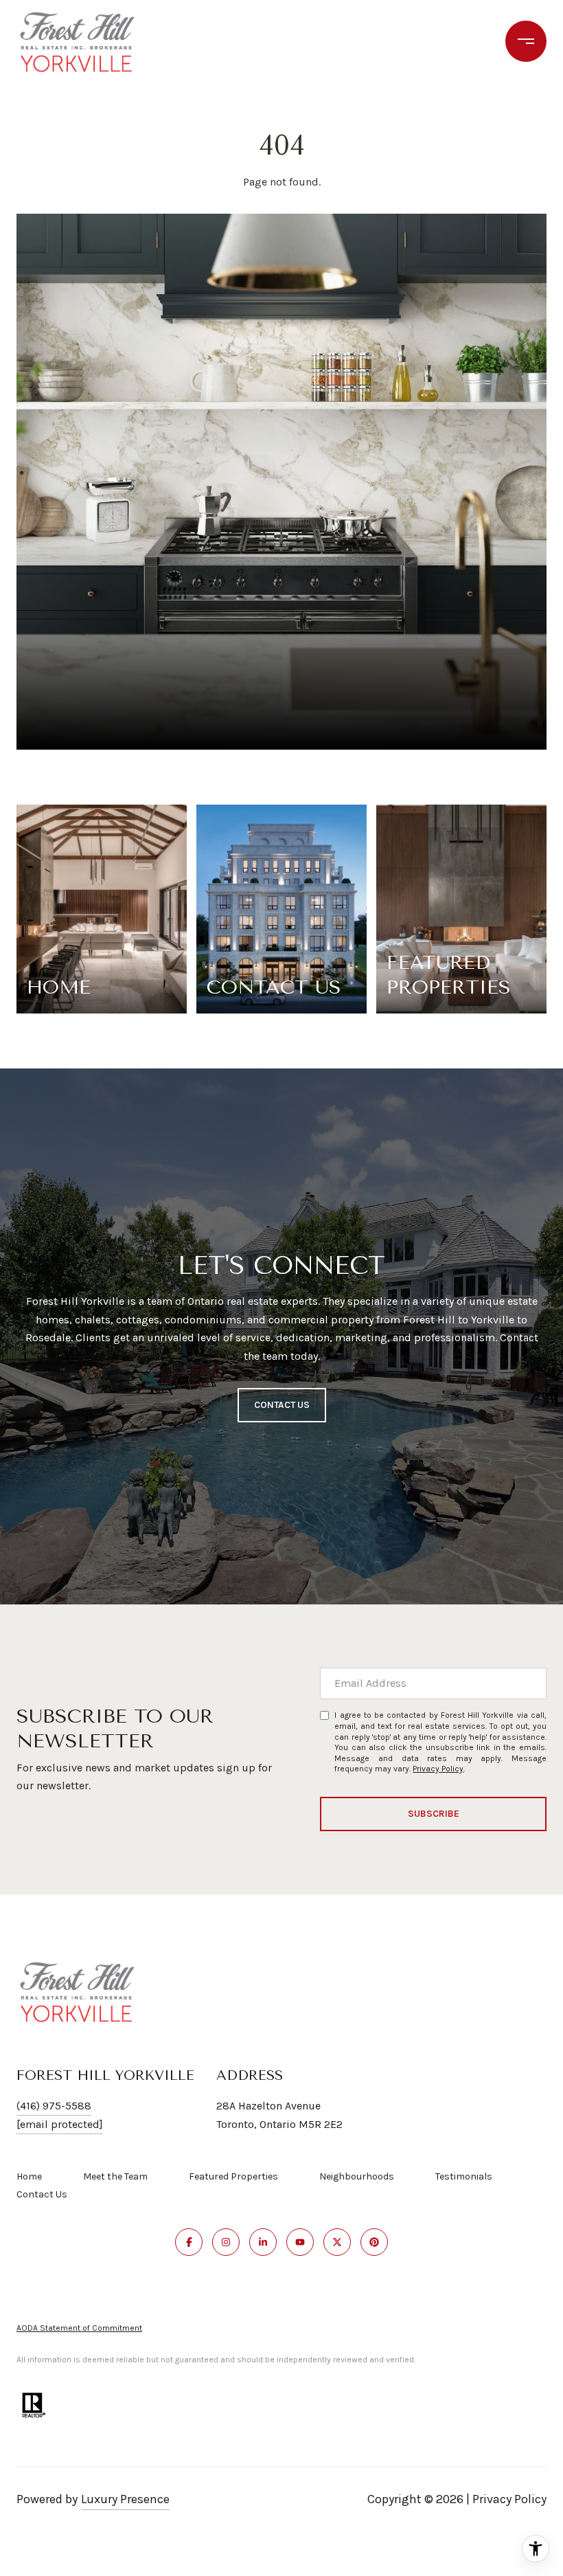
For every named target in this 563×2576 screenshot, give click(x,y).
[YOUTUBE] (300, 2242)
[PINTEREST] (374, 2242)
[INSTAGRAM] (226, 2242)
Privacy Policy (438, 1769)
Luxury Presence (125, 2499)
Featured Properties (233, 2176)
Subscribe (434, 1814)
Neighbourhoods (357, 2176)
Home (29, 2176)
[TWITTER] (337, 2242)
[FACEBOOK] (189, 2242)
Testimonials (464, 2176)
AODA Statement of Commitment (79, 2328)
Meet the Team (115, 2176)
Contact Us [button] (282, 1405)
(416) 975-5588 (54, 2106)
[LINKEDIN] (263, 2242)
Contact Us (42, 2195)
